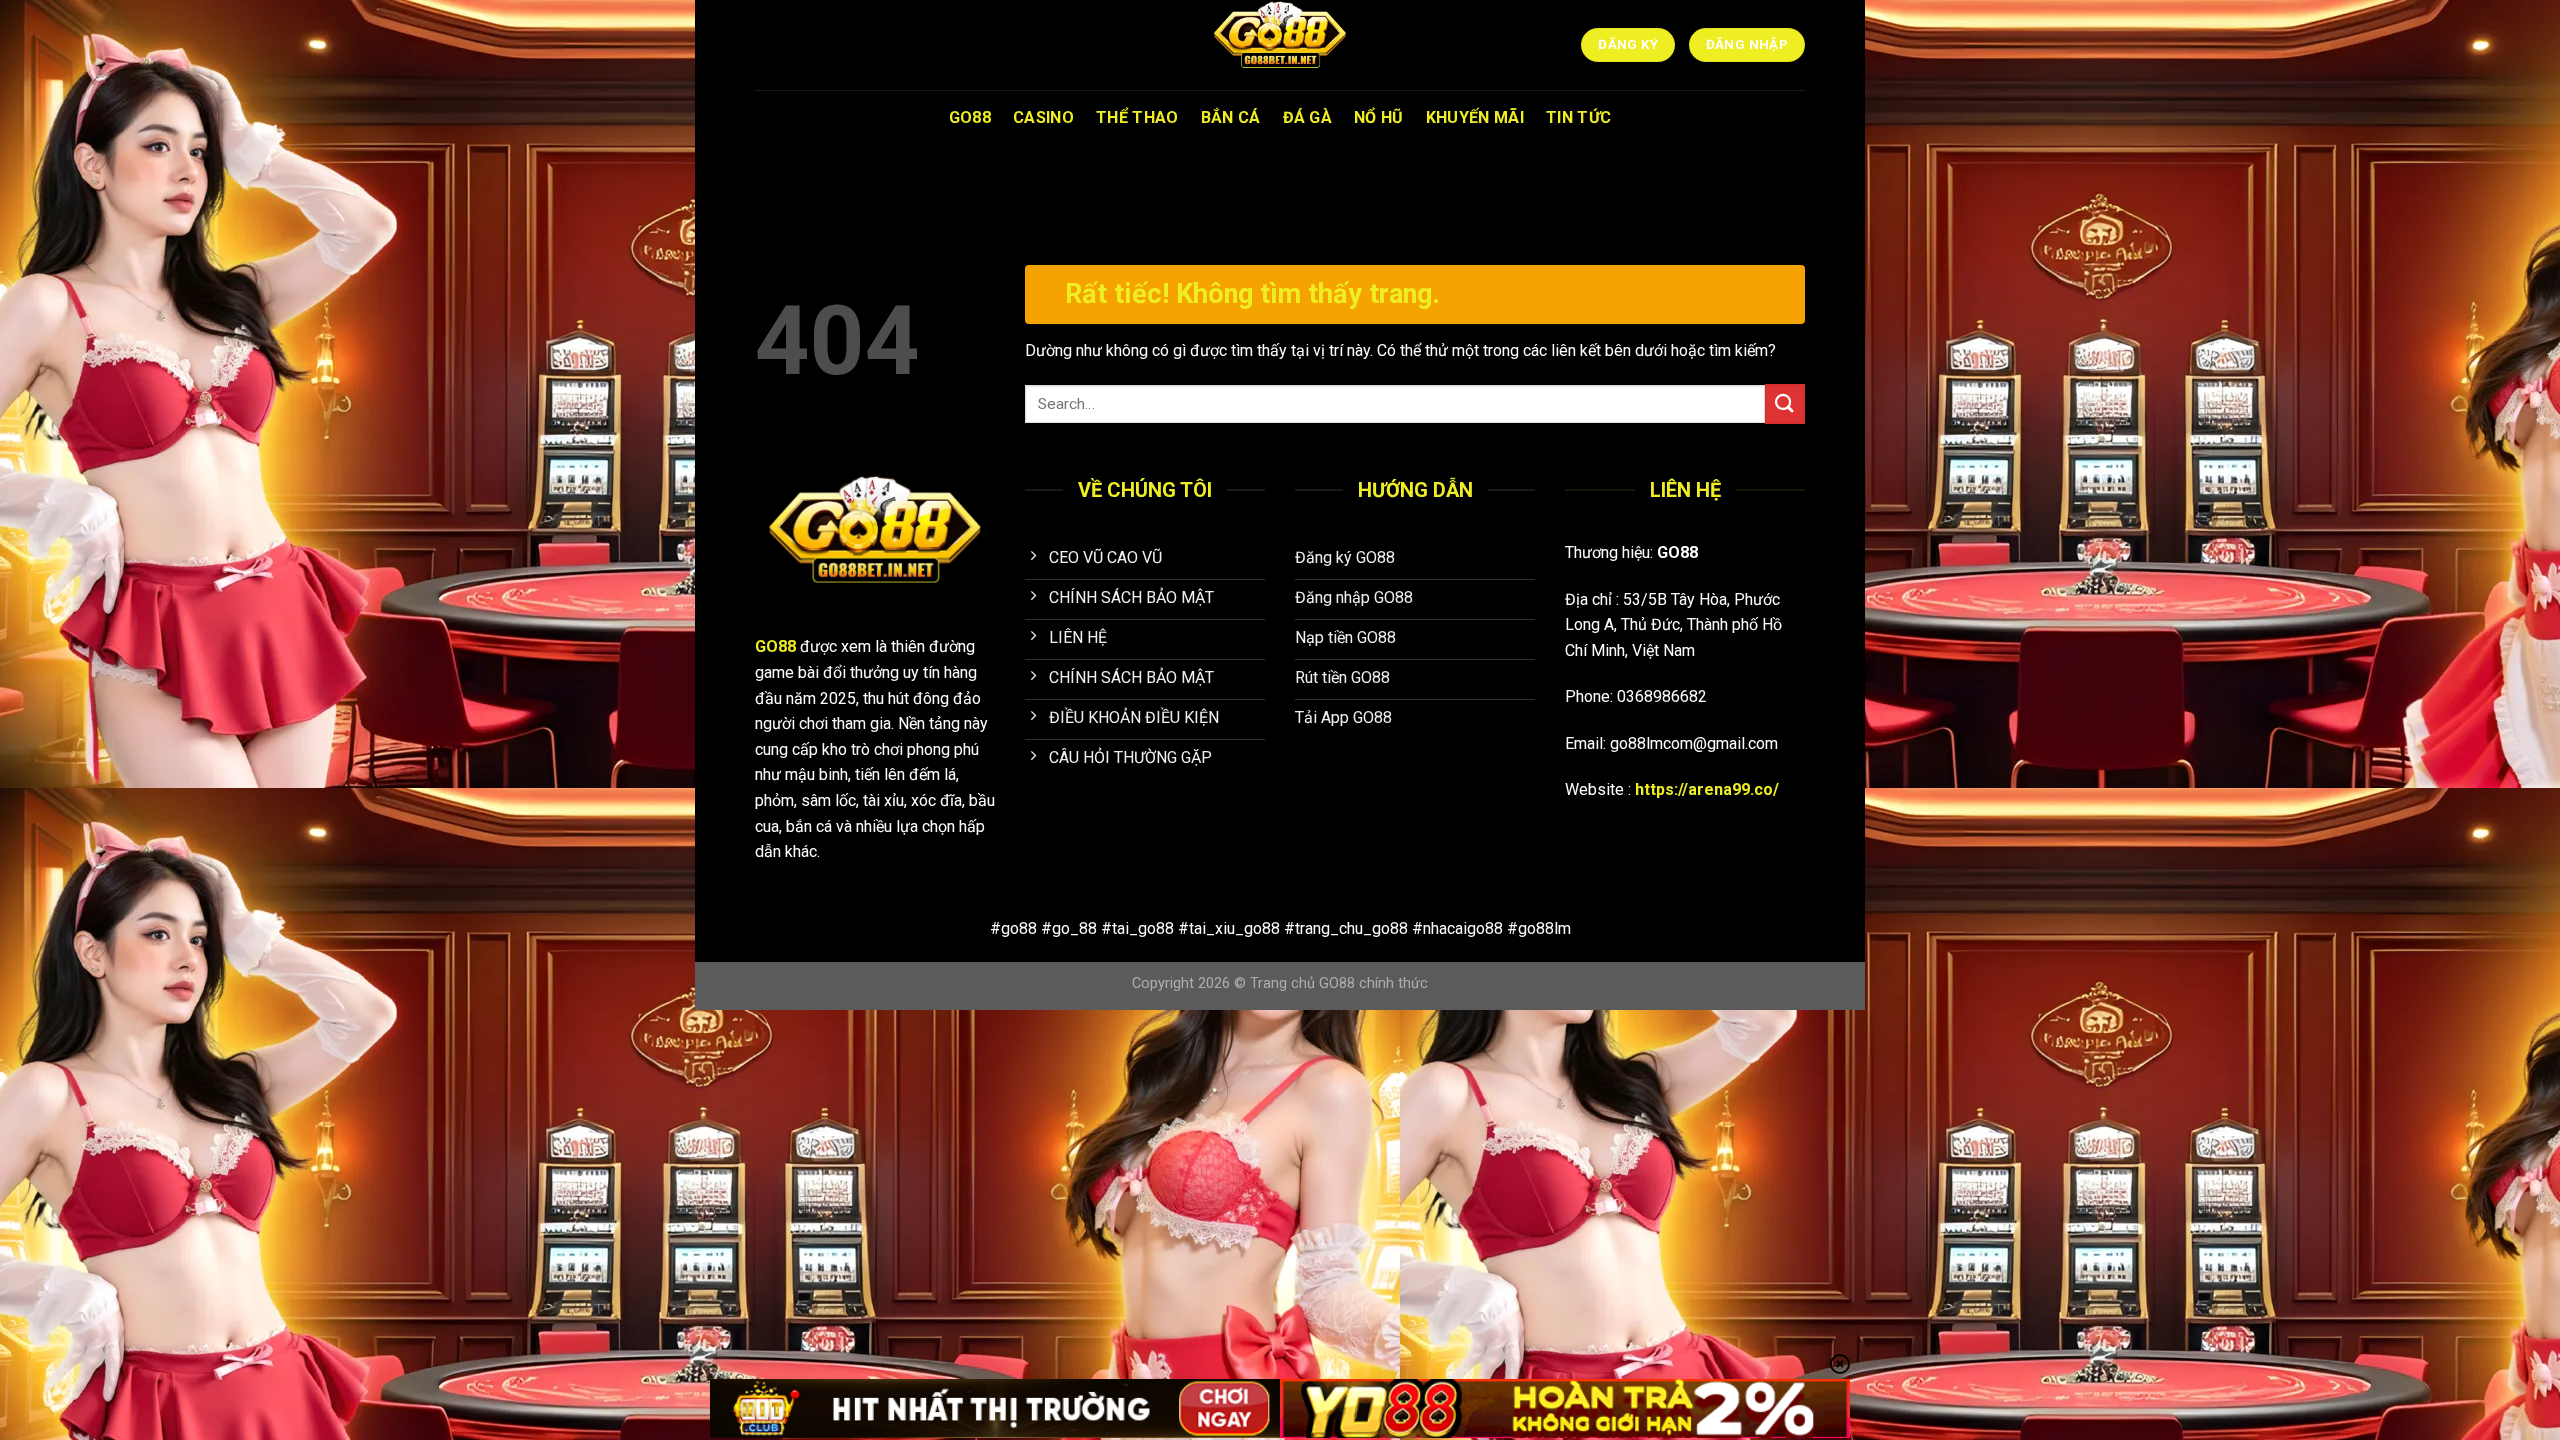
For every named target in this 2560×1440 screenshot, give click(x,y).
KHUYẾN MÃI (1475, 117)
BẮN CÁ (1231, 117)
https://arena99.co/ (1707, 789)
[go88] (1280, 45)
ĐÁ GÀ (1308, 117)
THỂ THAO (1137, 117)
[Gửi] (1785, 403)
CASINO (1043, 117)
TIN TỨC (1578, 117)
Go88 (970, 117)
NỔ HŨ (1379, 117)
